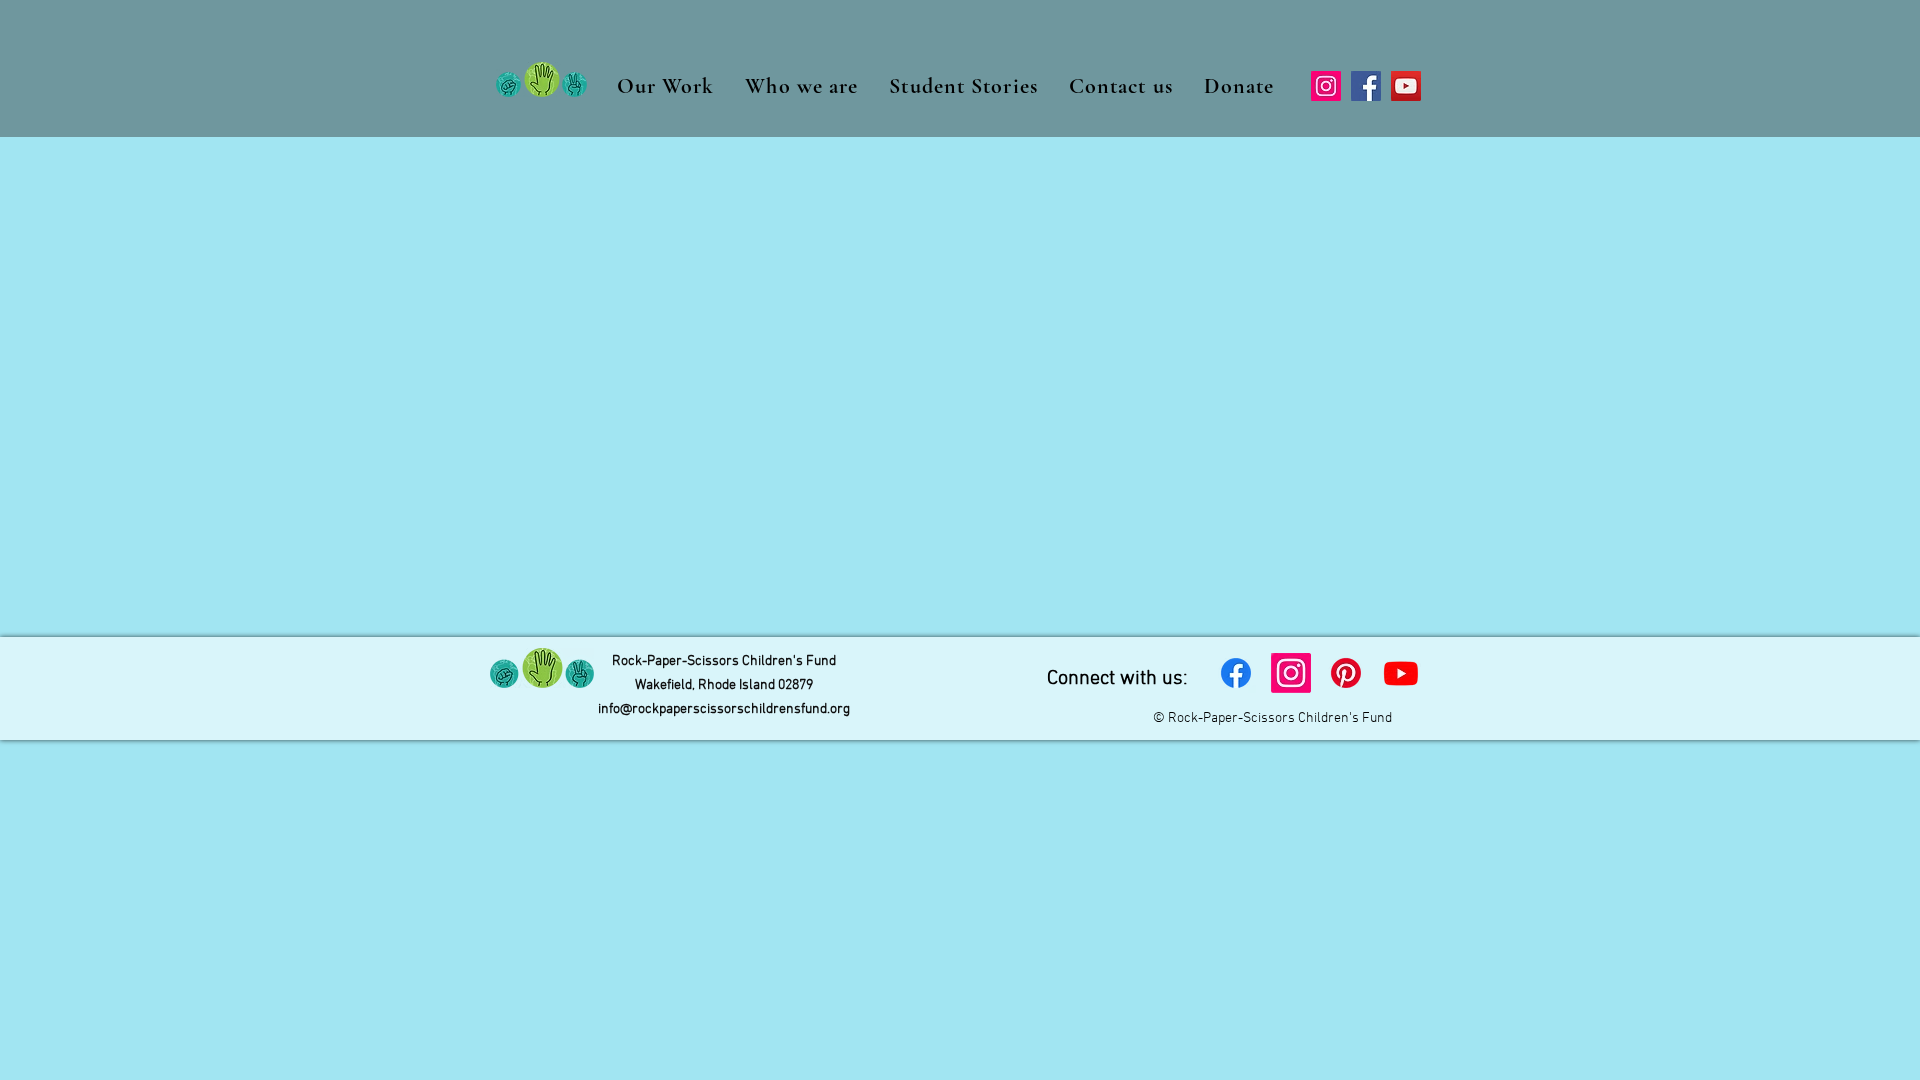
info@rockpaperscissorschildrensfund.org (724, 709)
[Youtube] (1401, 673)
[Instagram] (1326, 86)
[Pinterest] (1346, 673)
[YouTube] (1406, 86)
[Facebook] (1366, 86)
